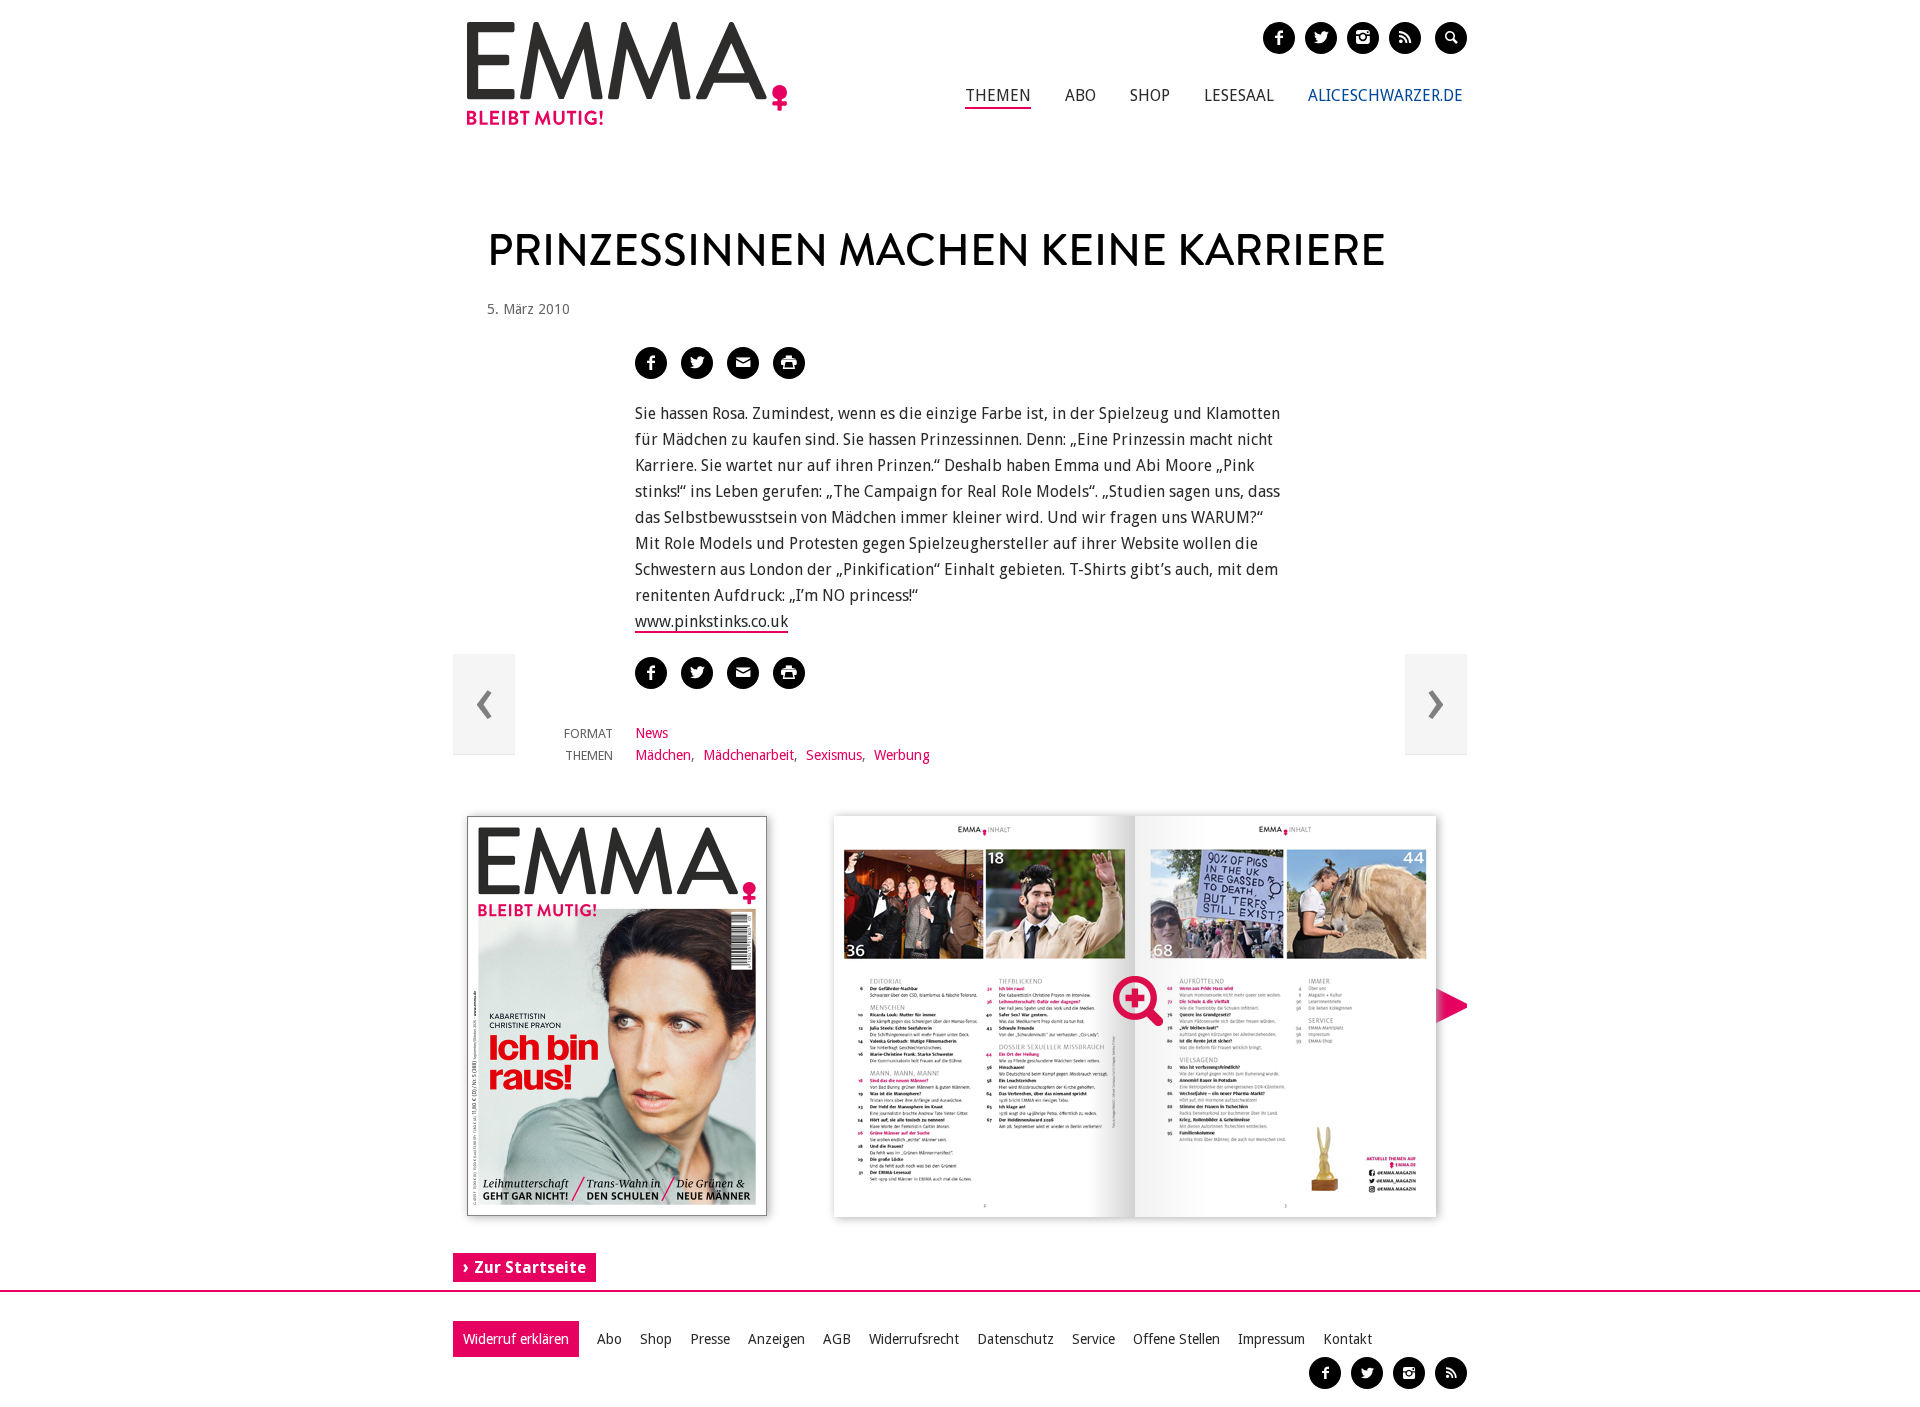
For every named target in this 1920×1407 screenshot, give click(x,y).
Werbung (902, 755)
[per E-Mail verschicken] (743, 363)
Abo (1080, 95)
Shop (1150, 95)
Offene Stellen (1176, 1339)
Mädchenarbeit (748, 755)
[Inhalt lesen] (1138, 1001)
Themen (998, 95)
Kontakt (1347, 1339)
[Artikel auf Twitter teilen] (697, 363)
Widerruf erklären (516, 1339)
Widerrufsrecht (914, 1339)
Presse (710, 1339)
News (651, 733)
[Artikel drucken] (789, 363)
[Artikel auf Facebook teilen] (651, 363)
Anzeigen (776, 1339)
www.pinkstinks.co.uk (711, 621)
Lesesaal (1239, 95)
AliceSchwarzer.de (1385, 95)
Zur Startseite (530, 1267)
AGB (837, 1339)
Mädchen (663, 755)
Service (1093, 1339)
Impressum (1271, 1339)
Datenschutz (1015, 1339)
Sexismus (834, 755)
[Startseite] (627, 73)
